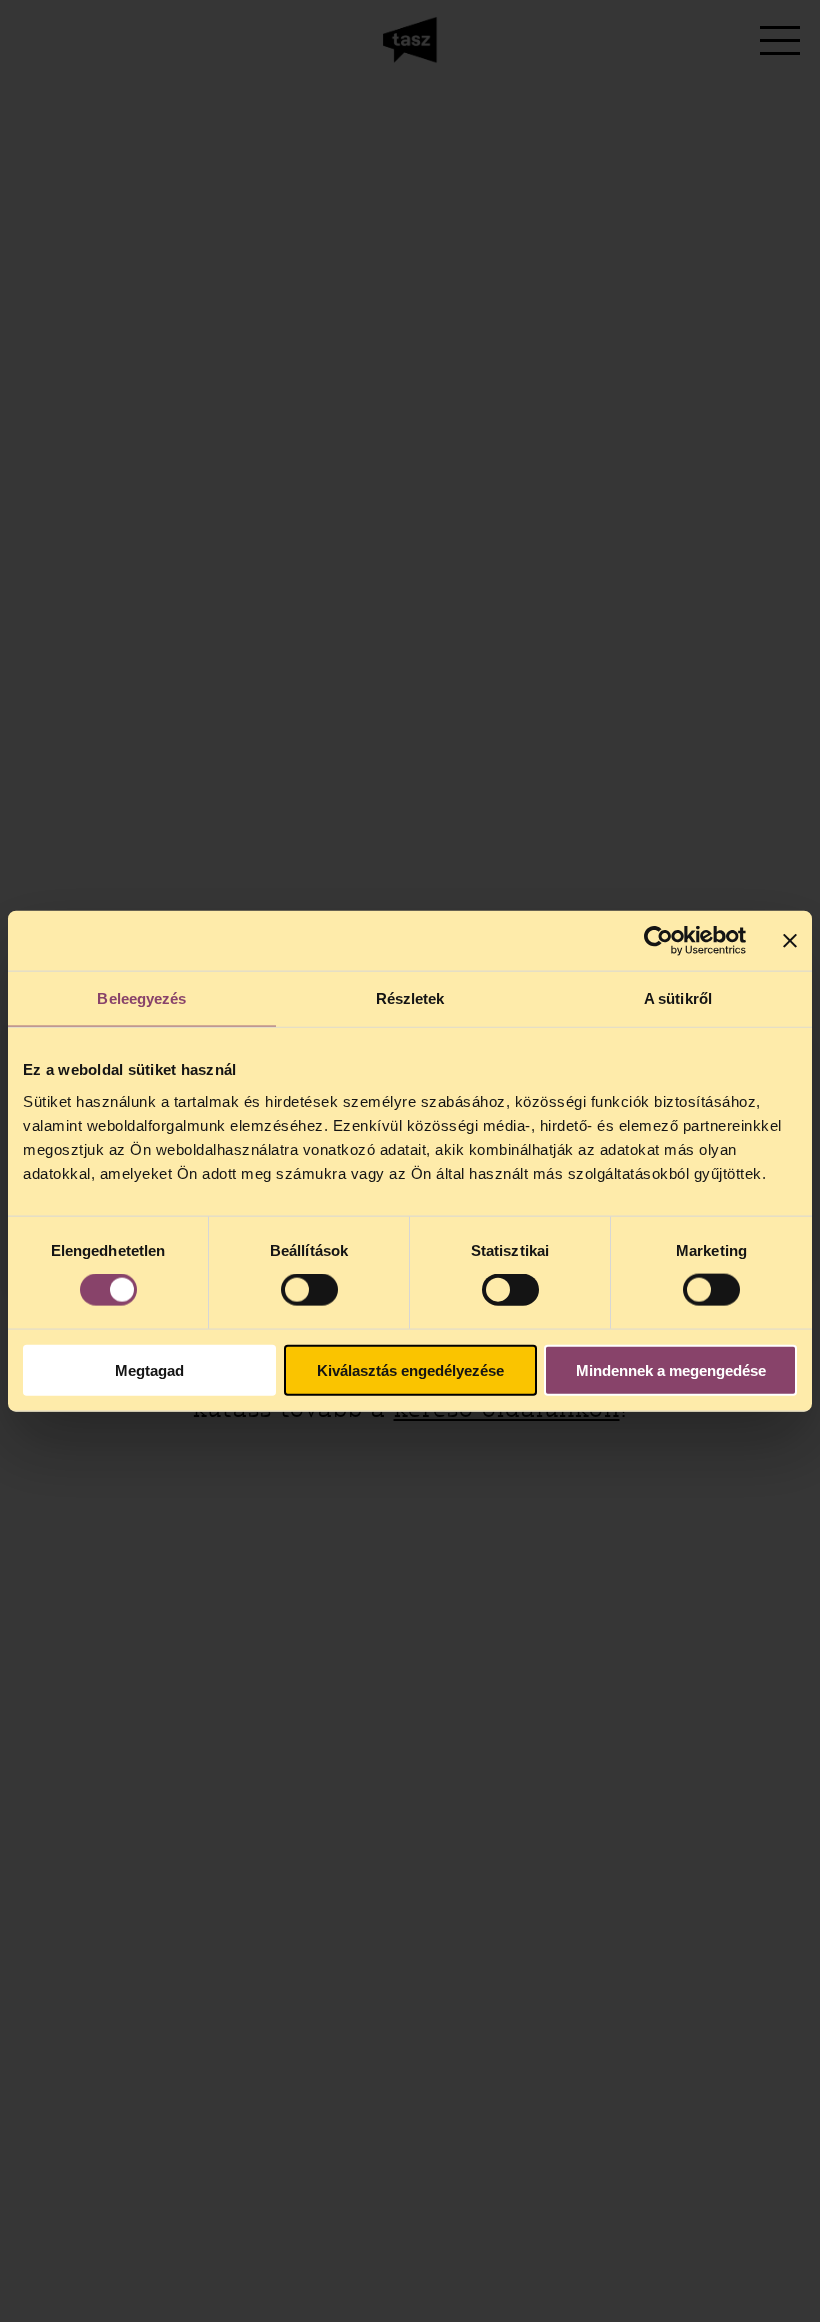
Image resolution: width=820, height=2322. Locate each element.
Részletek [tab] (410, 998)
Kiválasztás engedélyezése (410, 1369)
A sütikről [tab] (678, 998)
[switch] (309, 1290)
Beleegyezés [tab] (141, 998)
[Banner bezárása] (790, 941)
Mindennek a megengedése (671, 1369)
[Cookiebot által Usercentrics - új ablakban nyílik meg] (658, 941)
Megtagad (149, 1369)
